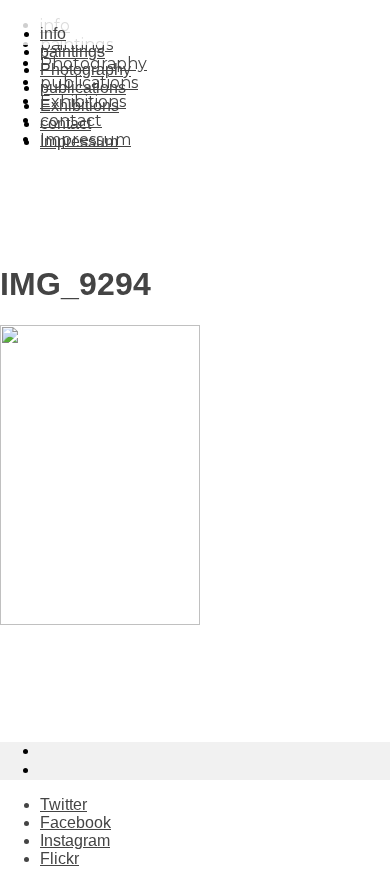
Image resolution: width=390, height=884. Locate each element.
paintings (72, 51)
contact (65, 123)
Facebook (75, 822)
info (53, 33)
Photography (85, 69)
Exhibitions (79, 105)
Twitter (63, 804)
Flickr (59, 858)
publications (83, 87)
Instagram (75, 840)
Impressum (79, 141)
